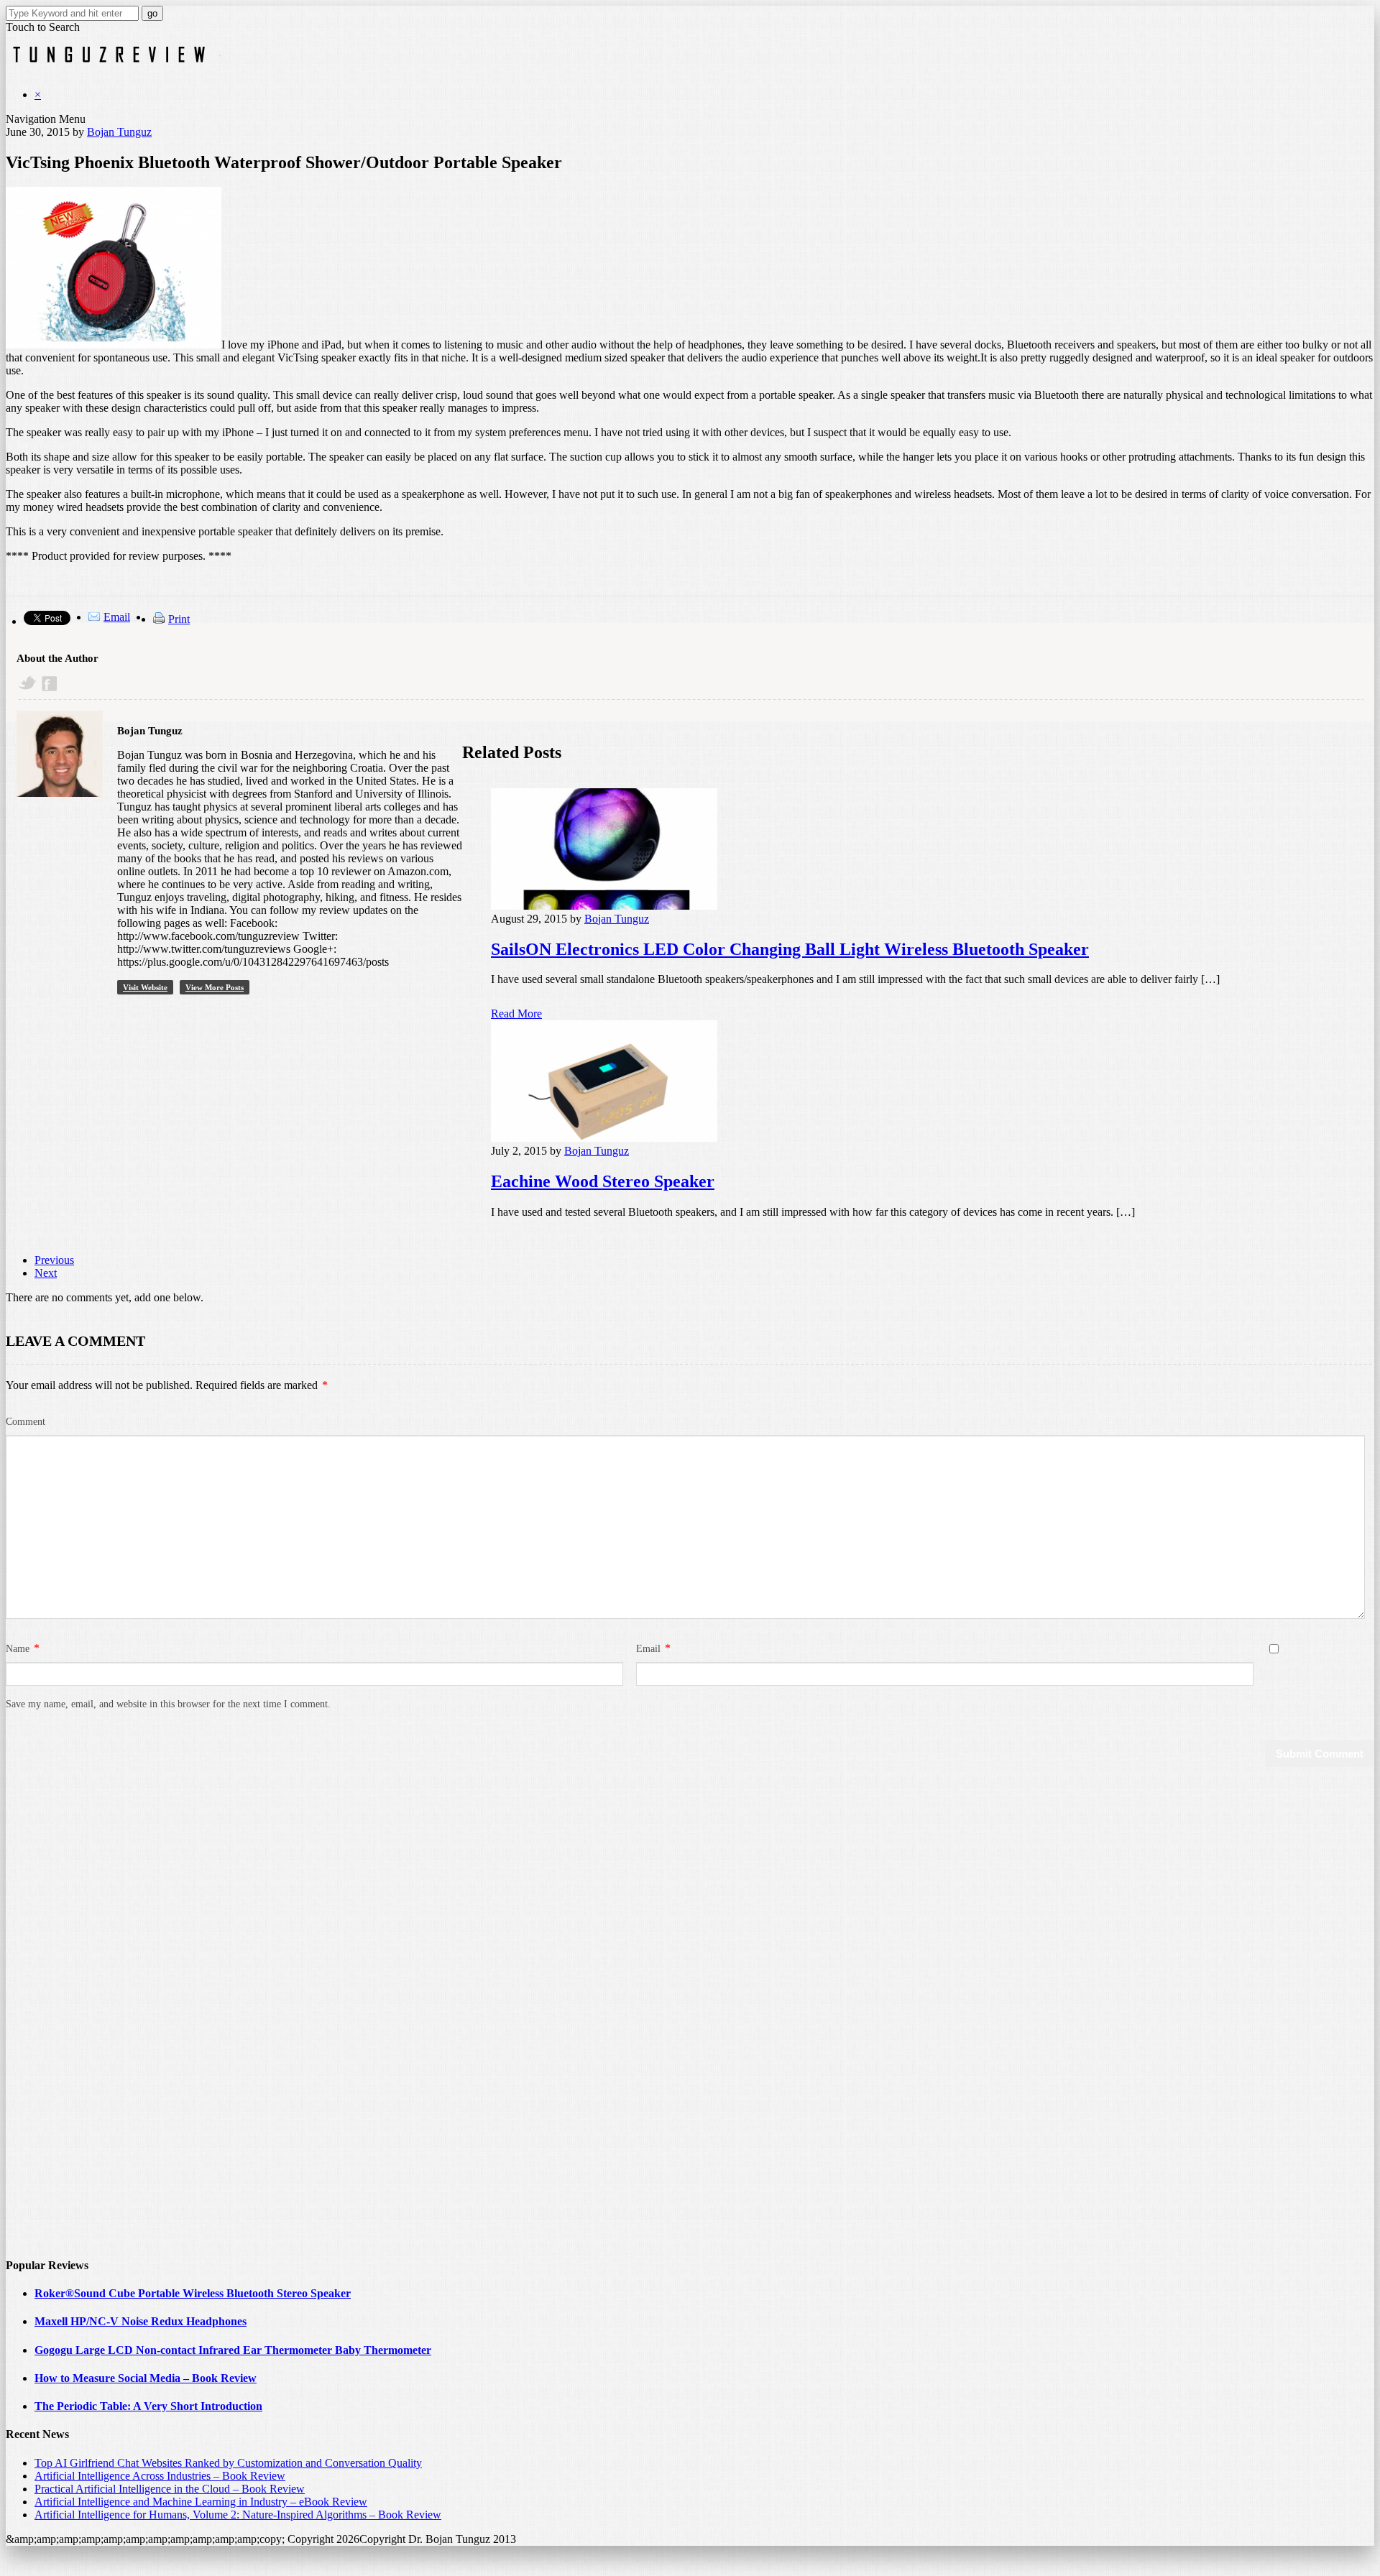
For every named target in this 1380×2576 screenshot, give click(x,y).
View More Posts (215, 987)
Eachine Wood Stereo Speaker (603, 1181)
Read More (516, 1014)
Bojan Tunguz (119, 132)
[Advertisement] (63, 2026)
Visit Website (145, 987)
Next (46, 1273)
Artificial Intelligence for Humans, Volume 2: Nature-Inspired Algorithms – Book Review (238, 2515)
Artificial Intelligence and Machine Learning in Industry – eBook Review (201, 2502)
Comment (26, 1422)
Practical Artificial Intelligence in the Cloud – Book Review (170, 2489)
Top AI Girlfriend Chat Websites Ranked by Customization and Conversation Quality (228, 2463)
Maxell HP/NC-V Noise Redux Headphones (141, 2321)
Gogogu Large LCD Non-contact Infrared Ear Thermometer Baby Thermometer (233, 2350)
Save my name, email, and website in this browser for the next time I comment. (168, 1704)
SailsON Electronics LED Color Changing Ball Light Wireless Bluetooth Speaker (790, 949)
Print (179, 619)
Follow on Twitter (28, 684)
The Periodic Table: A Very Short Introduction (148, 2406)
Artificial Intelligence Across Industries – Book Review (160, 2476)
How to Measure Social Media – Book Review (146, 2378)
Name (18, 1649)
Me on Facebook (51, 684)
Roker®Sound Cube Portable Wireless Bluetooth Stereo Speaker (193, 2293)
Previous (54, 1260)
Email (117, 617)
